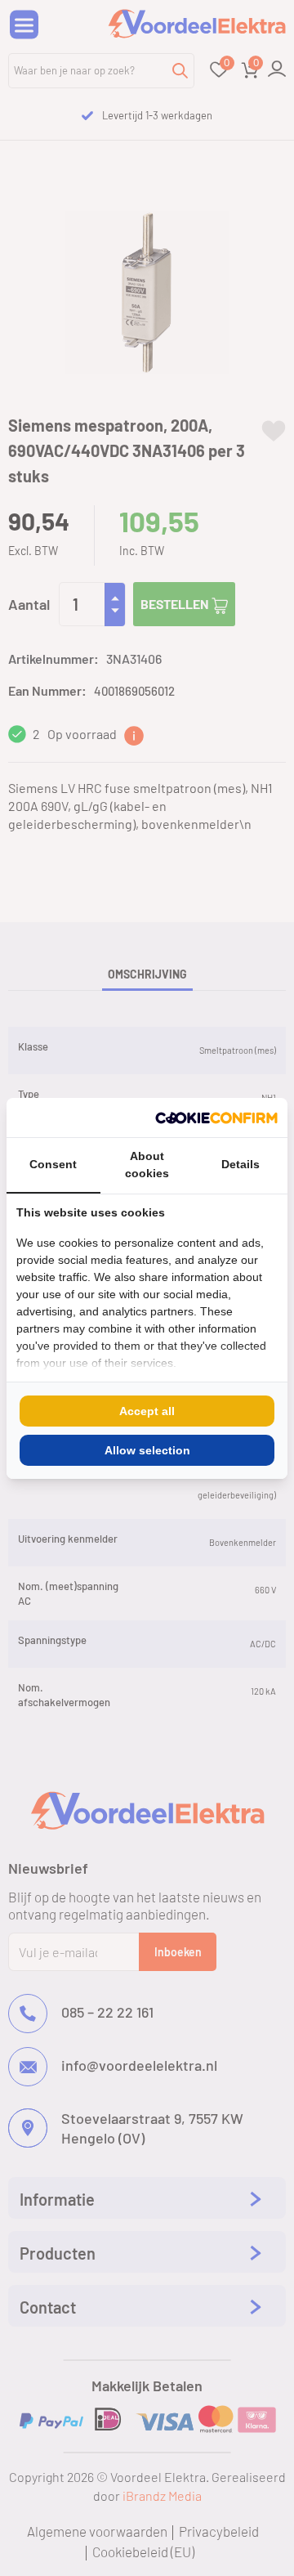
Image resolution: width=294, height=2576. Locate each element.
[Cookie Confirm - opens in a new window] (216, 1118)
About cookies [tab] (147, 1165)
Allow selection (147, 1450)
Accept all (147, 1411)
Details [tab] (241, 1164)
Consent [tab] (53, 1164)
